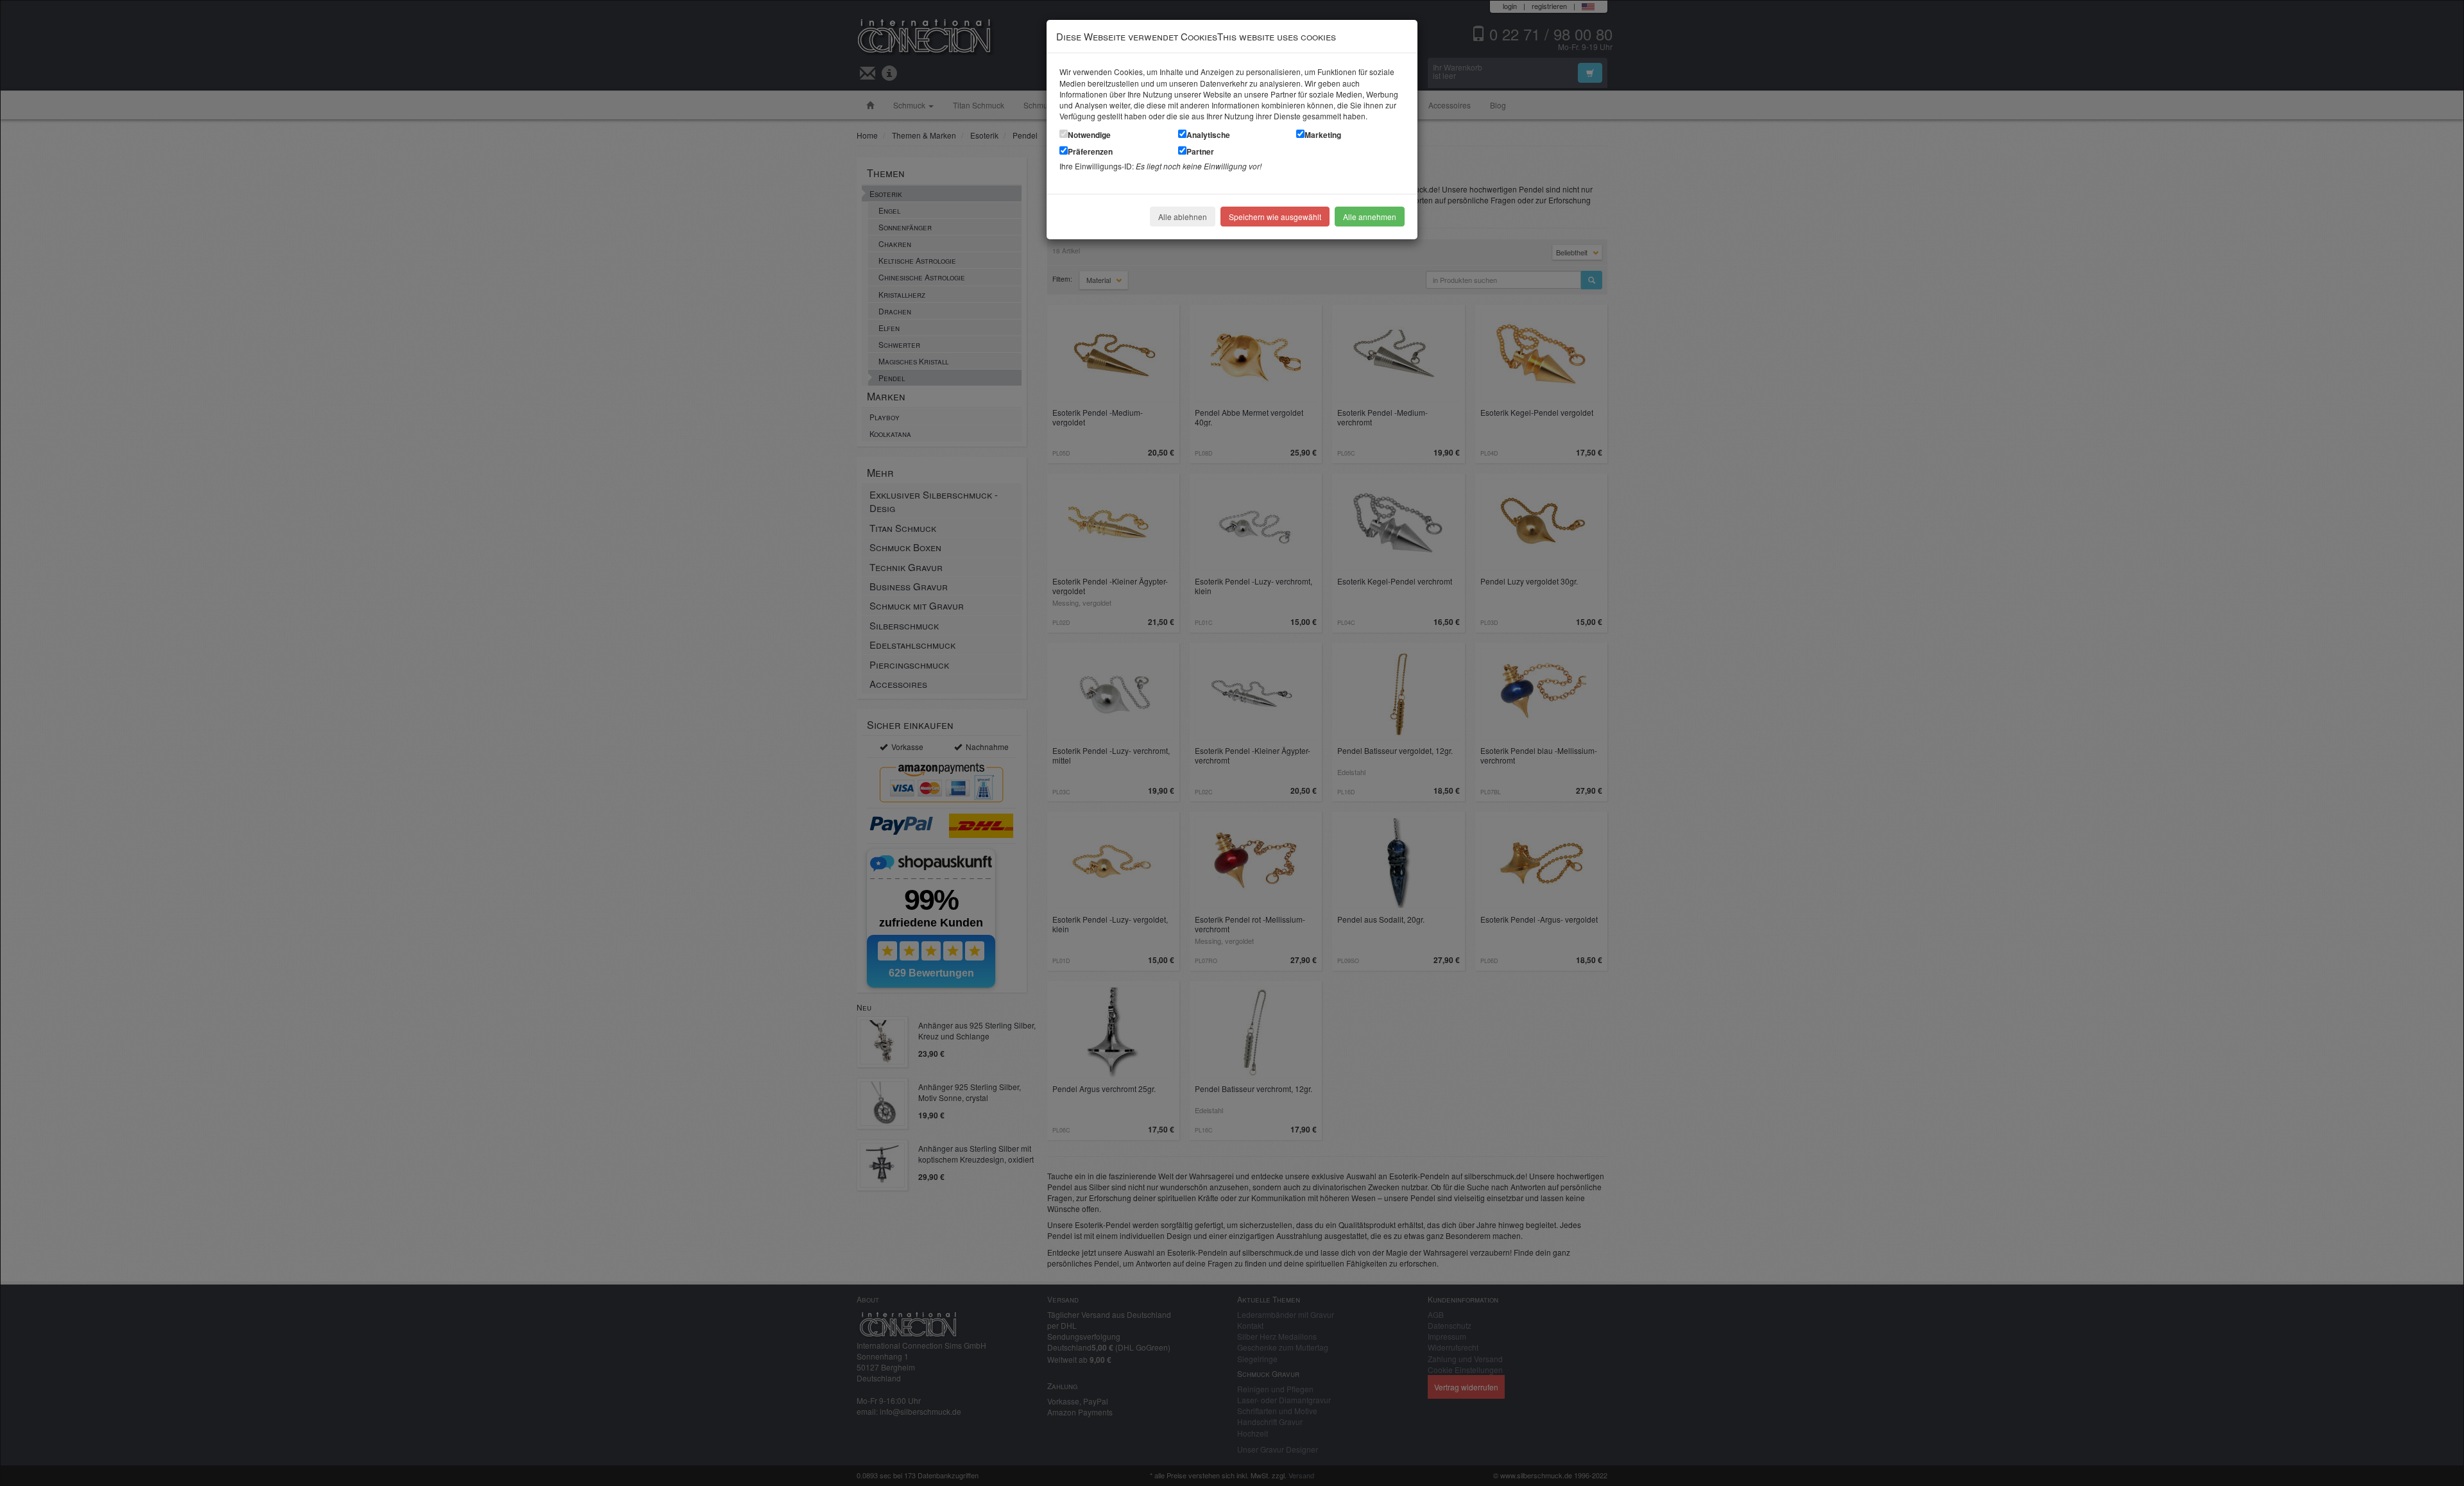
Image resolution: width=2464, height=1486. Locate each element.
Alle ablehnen (1183, 217)
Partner (1200, 151)
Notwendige (1089, 135)
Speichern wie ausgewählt (1275, 217)
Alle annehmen (1370, 217)
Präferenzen (1090, 151)
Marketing (1323, 135)
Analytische (1208, 135)
